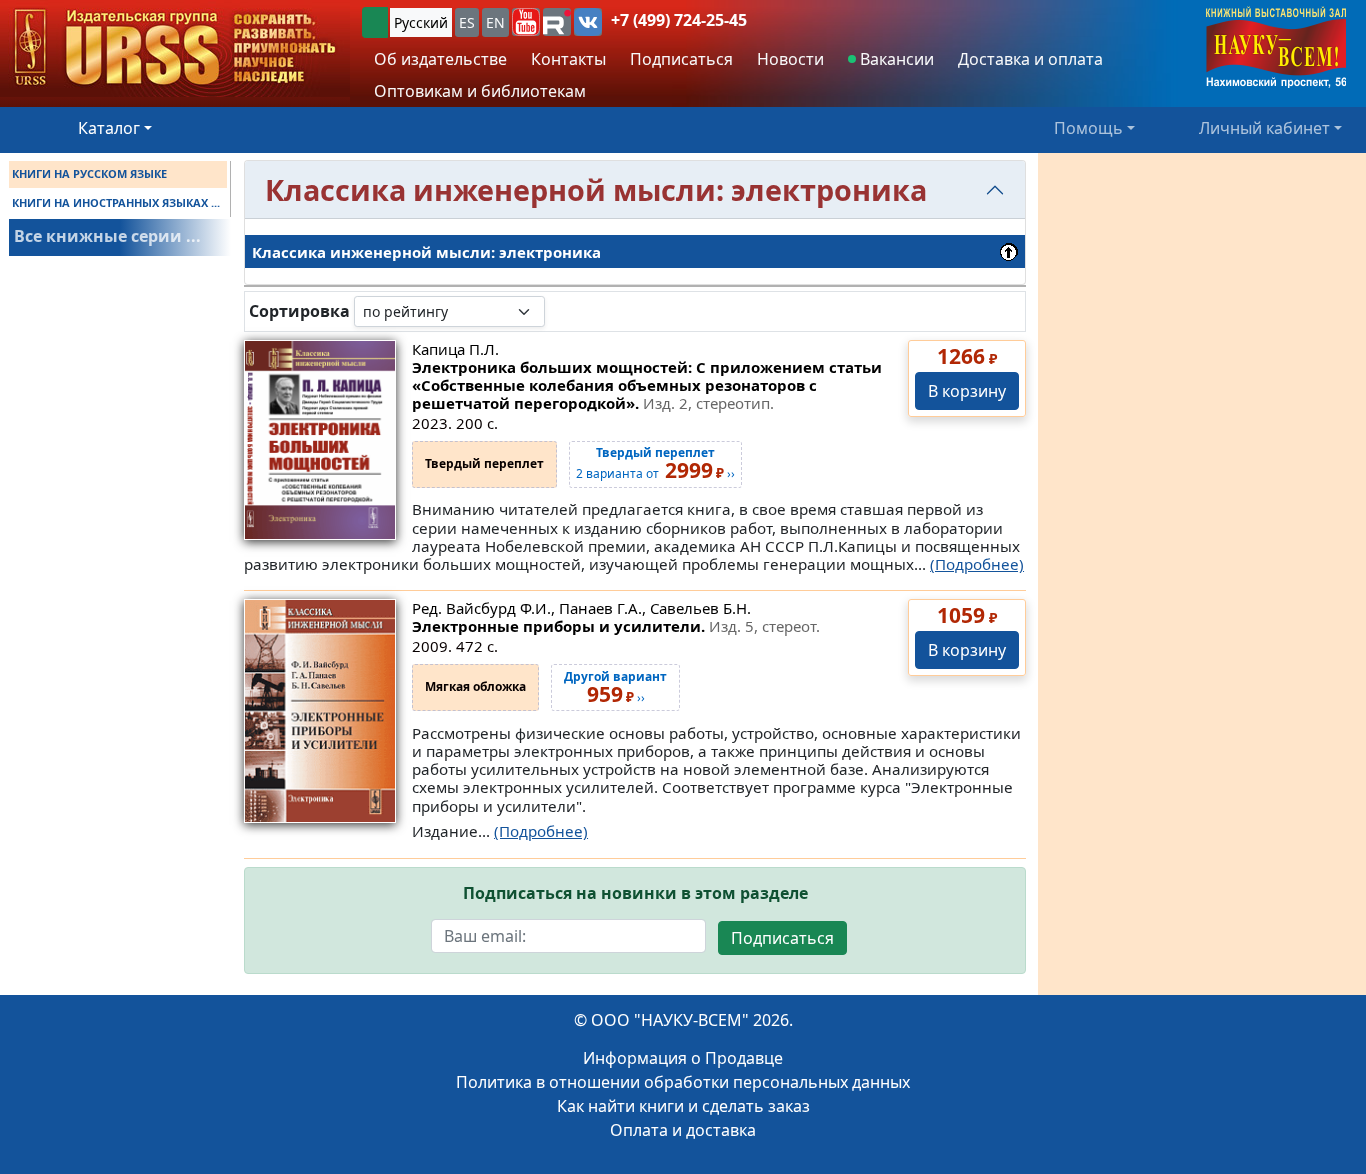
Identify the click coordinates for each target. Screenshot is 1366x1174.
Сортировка (299, 311)
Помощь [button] (1088, 128)
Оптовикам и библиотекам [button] (480, 91)
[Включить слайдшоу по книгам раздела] (561, 311)
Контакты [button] (568, 59)
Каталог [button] (109, 128)
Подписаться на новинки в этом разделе (635, 893)
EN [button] (495, 22)
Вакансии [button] (895, 59)
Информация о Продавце (683, 1058)
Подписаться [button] (681, 59)
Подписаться (782, 938)
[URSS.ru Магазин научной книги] (175, 48)
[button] (526, 22)
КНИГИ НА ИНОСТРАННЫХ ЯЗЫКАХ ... (116, 202)
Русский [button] (421, 22)
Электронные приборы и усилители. (616, 626)
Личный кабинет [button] (1264, 128)
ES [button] (467, 22)
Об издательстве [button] (440, 59)
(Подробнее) (977, 564)
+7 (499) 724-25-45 (679, 20)
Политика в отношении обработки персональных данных (683, 1082)
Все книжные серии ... (107, 236)
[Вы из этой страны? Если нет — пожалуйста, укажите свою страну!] (375, 22)
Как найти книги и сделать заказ (683, 1106)
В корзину (967, 391)
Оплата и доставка (683, 1130)
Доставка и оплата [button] (1030, 59)
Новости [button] (790, 59)
